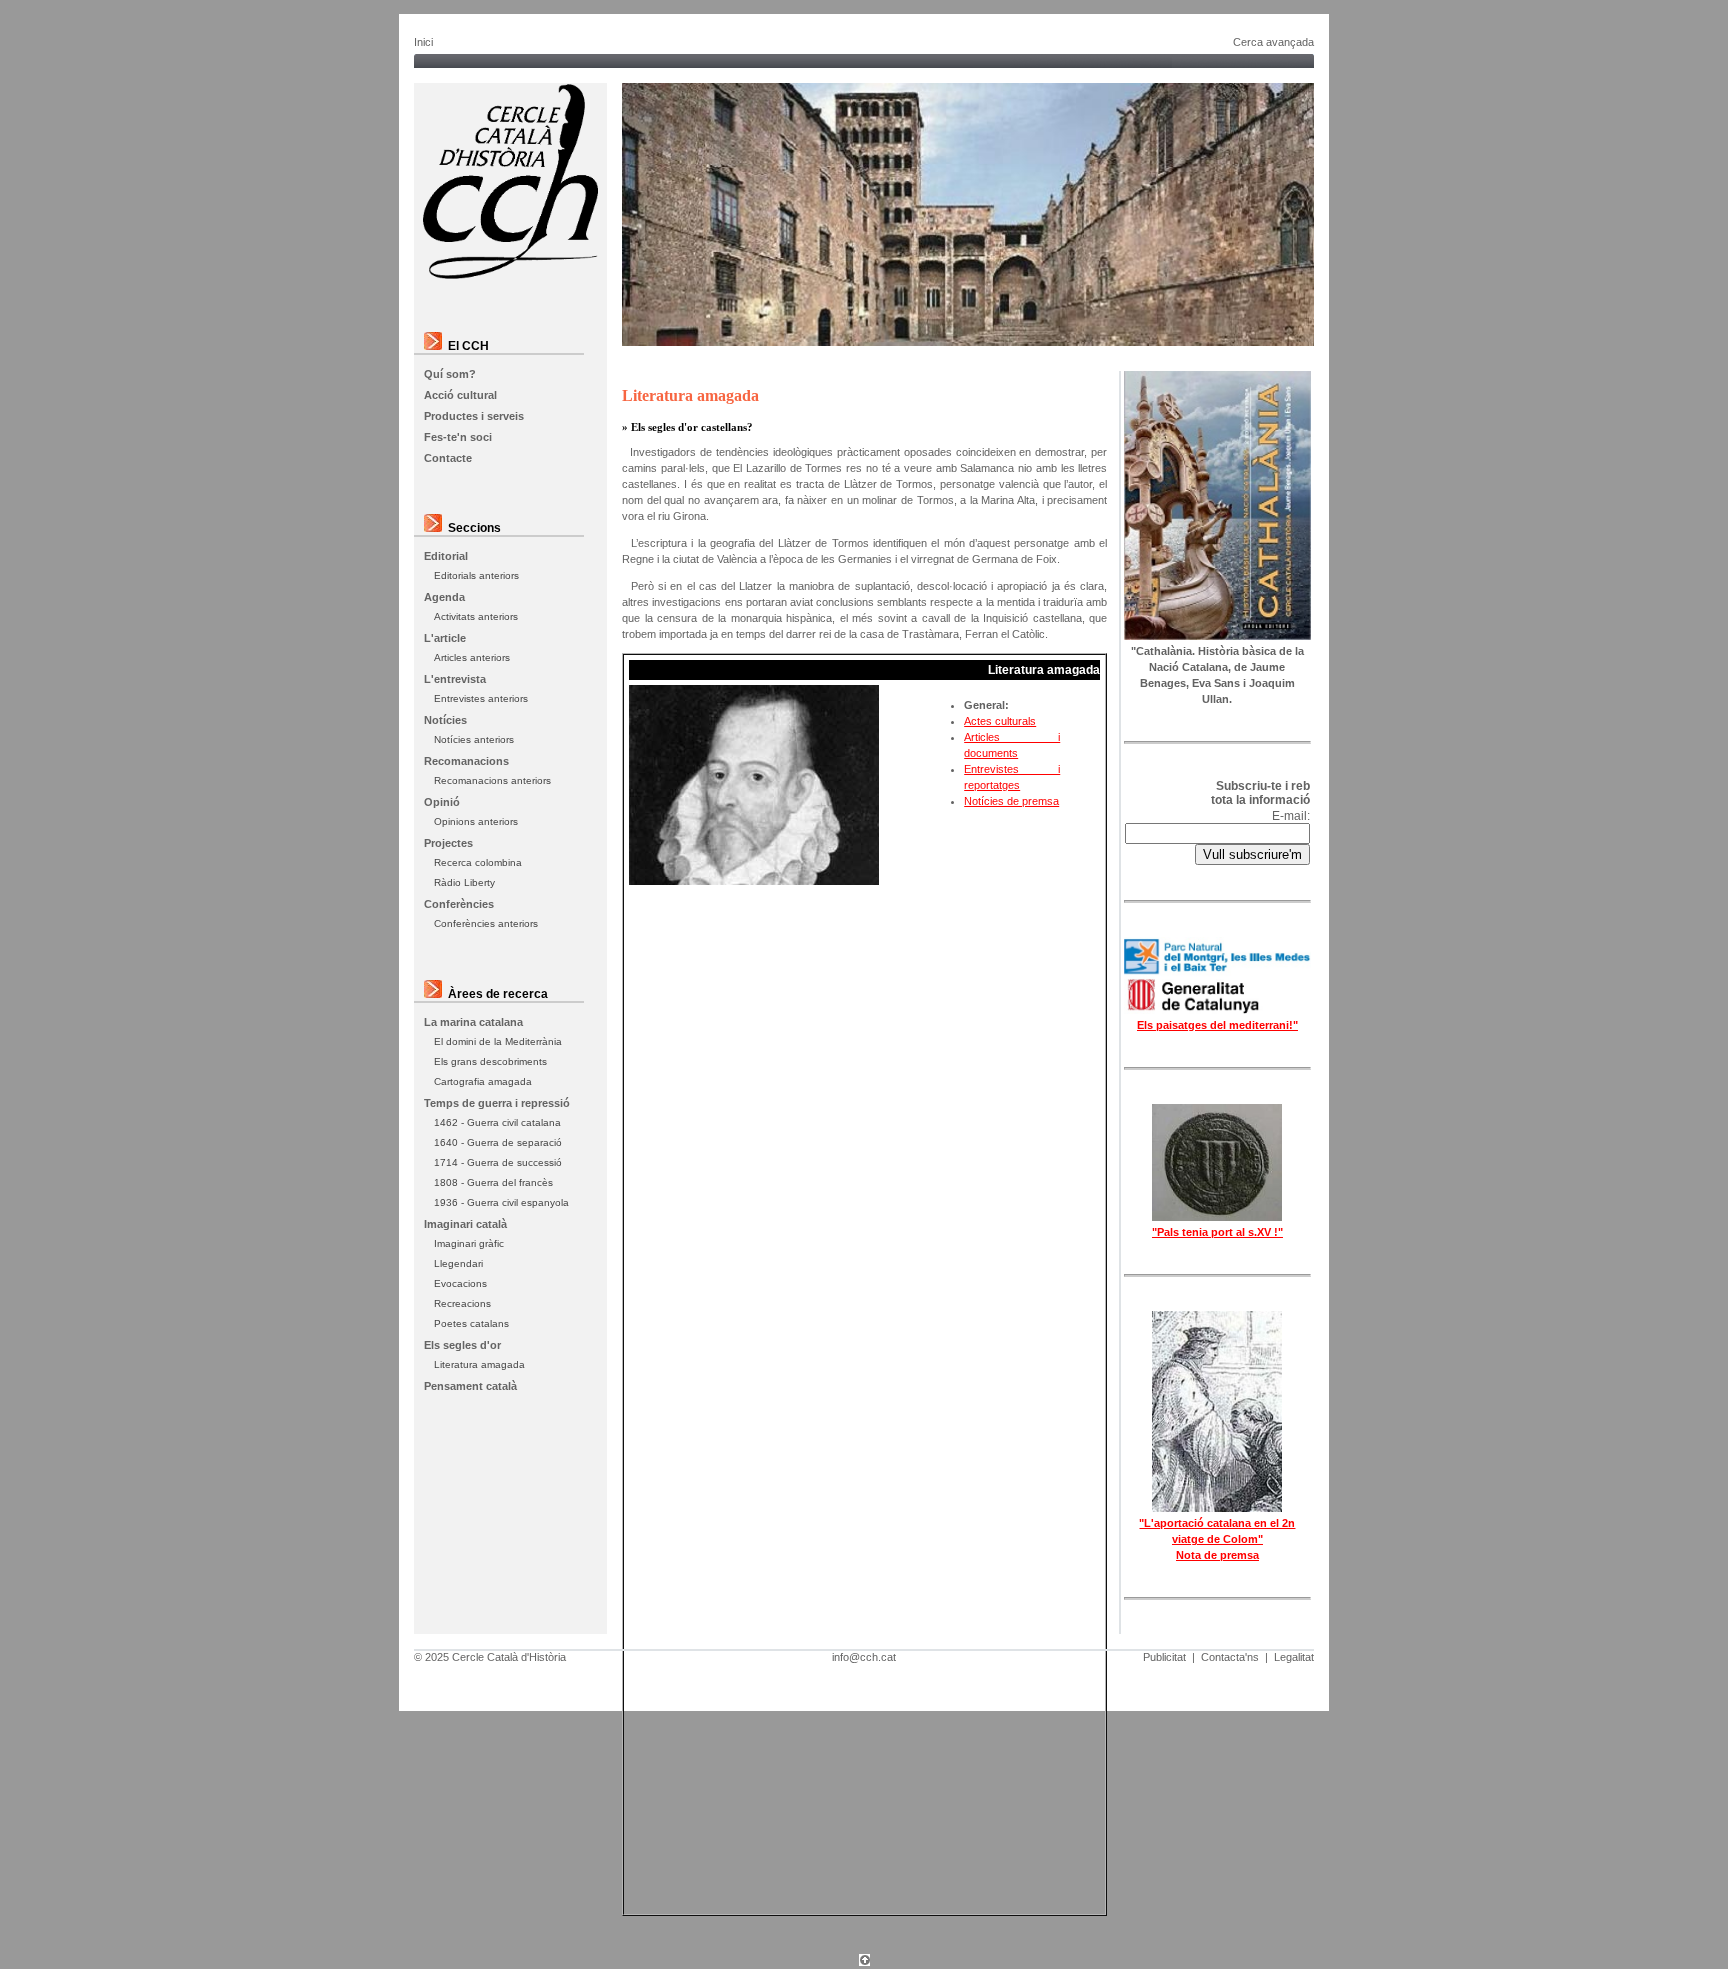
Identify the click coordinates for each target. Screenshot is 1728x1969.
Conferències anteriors (486, 923)
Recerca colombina (478, 862)
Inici (423, 42)
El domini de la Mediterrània (498, 1041)
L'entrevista (455, 679)
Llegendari (458, 1263)
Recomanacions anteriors (492, 780)
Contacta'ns (1230, 1657)
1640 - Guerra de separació (498, 1142)
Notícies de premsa (1011, 801)
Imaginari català (465, 1224)
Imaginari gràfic (469, 1243)
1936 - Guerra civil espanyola (501, 1202)
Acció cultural (460, 395)
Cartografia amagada (483, 1081)
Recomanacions (466, 761)
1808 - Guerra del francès (493, 1182)
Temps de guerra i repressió (497, 1103)
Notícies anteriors (474, 739)
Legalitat (1294, 1657)
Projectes (448, 843)
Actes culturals (1000, 721)
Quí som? (450, 374)
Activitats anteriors (476, 616)
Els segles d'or (462, 1345)
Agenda (444, 597)
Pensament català (470, 1386)
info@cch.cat (864, 1657)
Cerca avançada (1273, 42)
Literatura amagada (479, 1364)
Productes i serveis (474, 416)
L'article (445, 638)
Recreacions (462, 1303)
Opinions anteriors (476, 821)
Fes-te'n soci (458, 437)
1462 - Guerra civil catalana (497, 1122)
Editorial (446, 556)
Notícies (445, 720)
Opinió (442, 802)
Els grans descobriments (490, 1061)
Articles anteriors (472, 657)
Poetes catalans (471, 1323)
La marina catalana (473, 1022)
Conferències (459, 904)
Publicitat (1164, 1657)
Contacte (448, 458)
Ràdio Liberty (464, 882)
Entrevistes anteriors (481, 698)
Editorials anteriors (476, 575)
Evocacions (460, 1283)
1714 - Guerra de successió (498, 1162)
